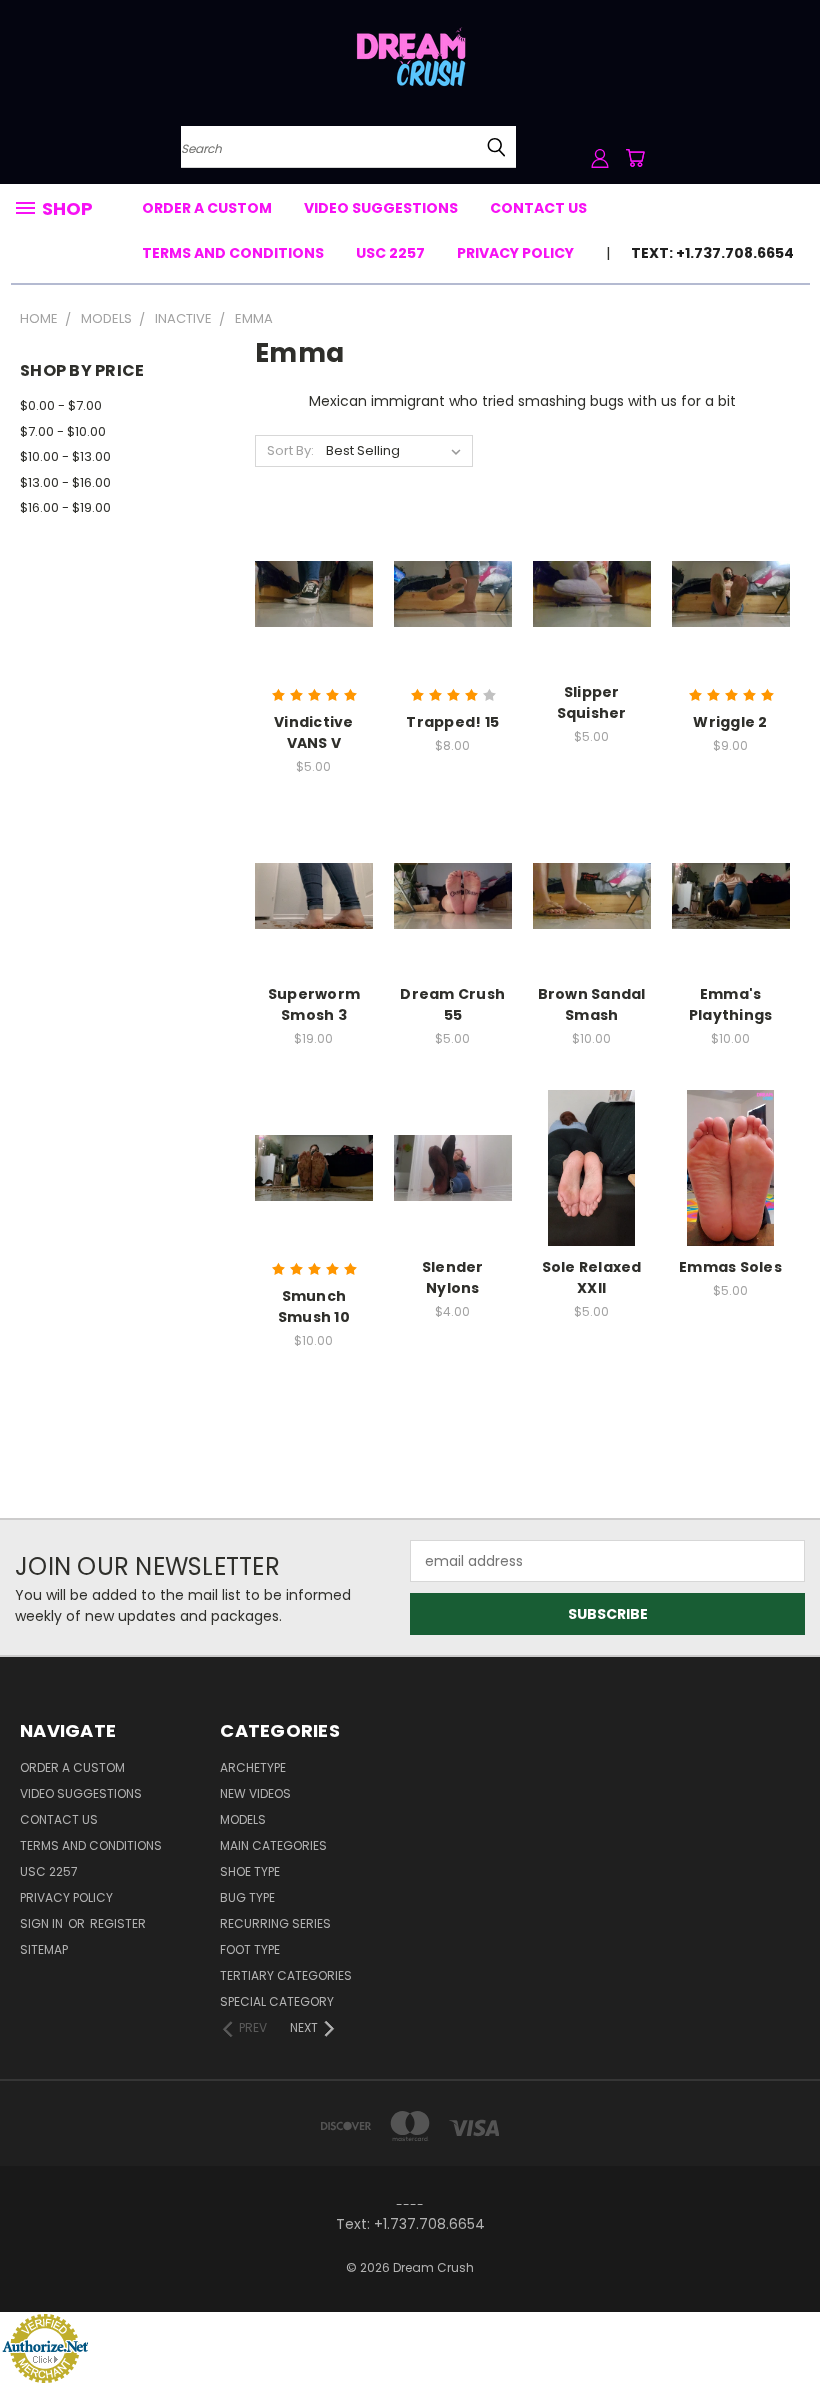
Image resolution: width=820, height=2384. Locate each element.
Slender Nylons (453, 1277)
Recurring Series (275, 1923)
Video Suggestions (381, 208)
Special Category (277, 2001)
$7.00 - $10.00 (63, 431)
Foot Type (250, 1949)
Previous (789, 2321)
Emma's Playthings (731, 1004)
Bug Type (247, 1897)
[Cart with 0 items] (635, 158)
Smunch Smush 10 (314, 1306)
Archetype (253, 1767)
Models (243, 1819)
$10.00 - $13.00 (65, 456)
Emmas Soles (730, 1267)
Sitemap (44, 1949)
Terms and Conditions (233, 253)
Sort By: (290, 450)
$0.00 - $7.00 (61, 405)
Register (118, 1923)
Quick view (314, 552)
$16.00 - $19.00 (65, 507)
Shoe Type (250, 1871)
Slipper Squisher (592, 702)
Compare (307, 591)
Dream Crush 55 (452, 1004)
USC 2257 (390, 253)
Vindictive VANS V (314, 732)
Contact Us (538, 208)
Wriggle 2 (730, 722)
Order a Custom (207, 208)
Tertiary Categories (286, 1975)
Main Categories (273, 1845)
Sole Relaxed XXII (592, 1277)
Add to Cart (313, 628)
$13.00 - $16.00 (65, 482)
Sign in (43, 1923)
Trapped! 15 (452, 722)
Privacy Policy (515, 253)
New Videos (255, 1793)
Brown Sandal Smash (592, 1004)
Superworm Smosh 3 (314, 1004)
